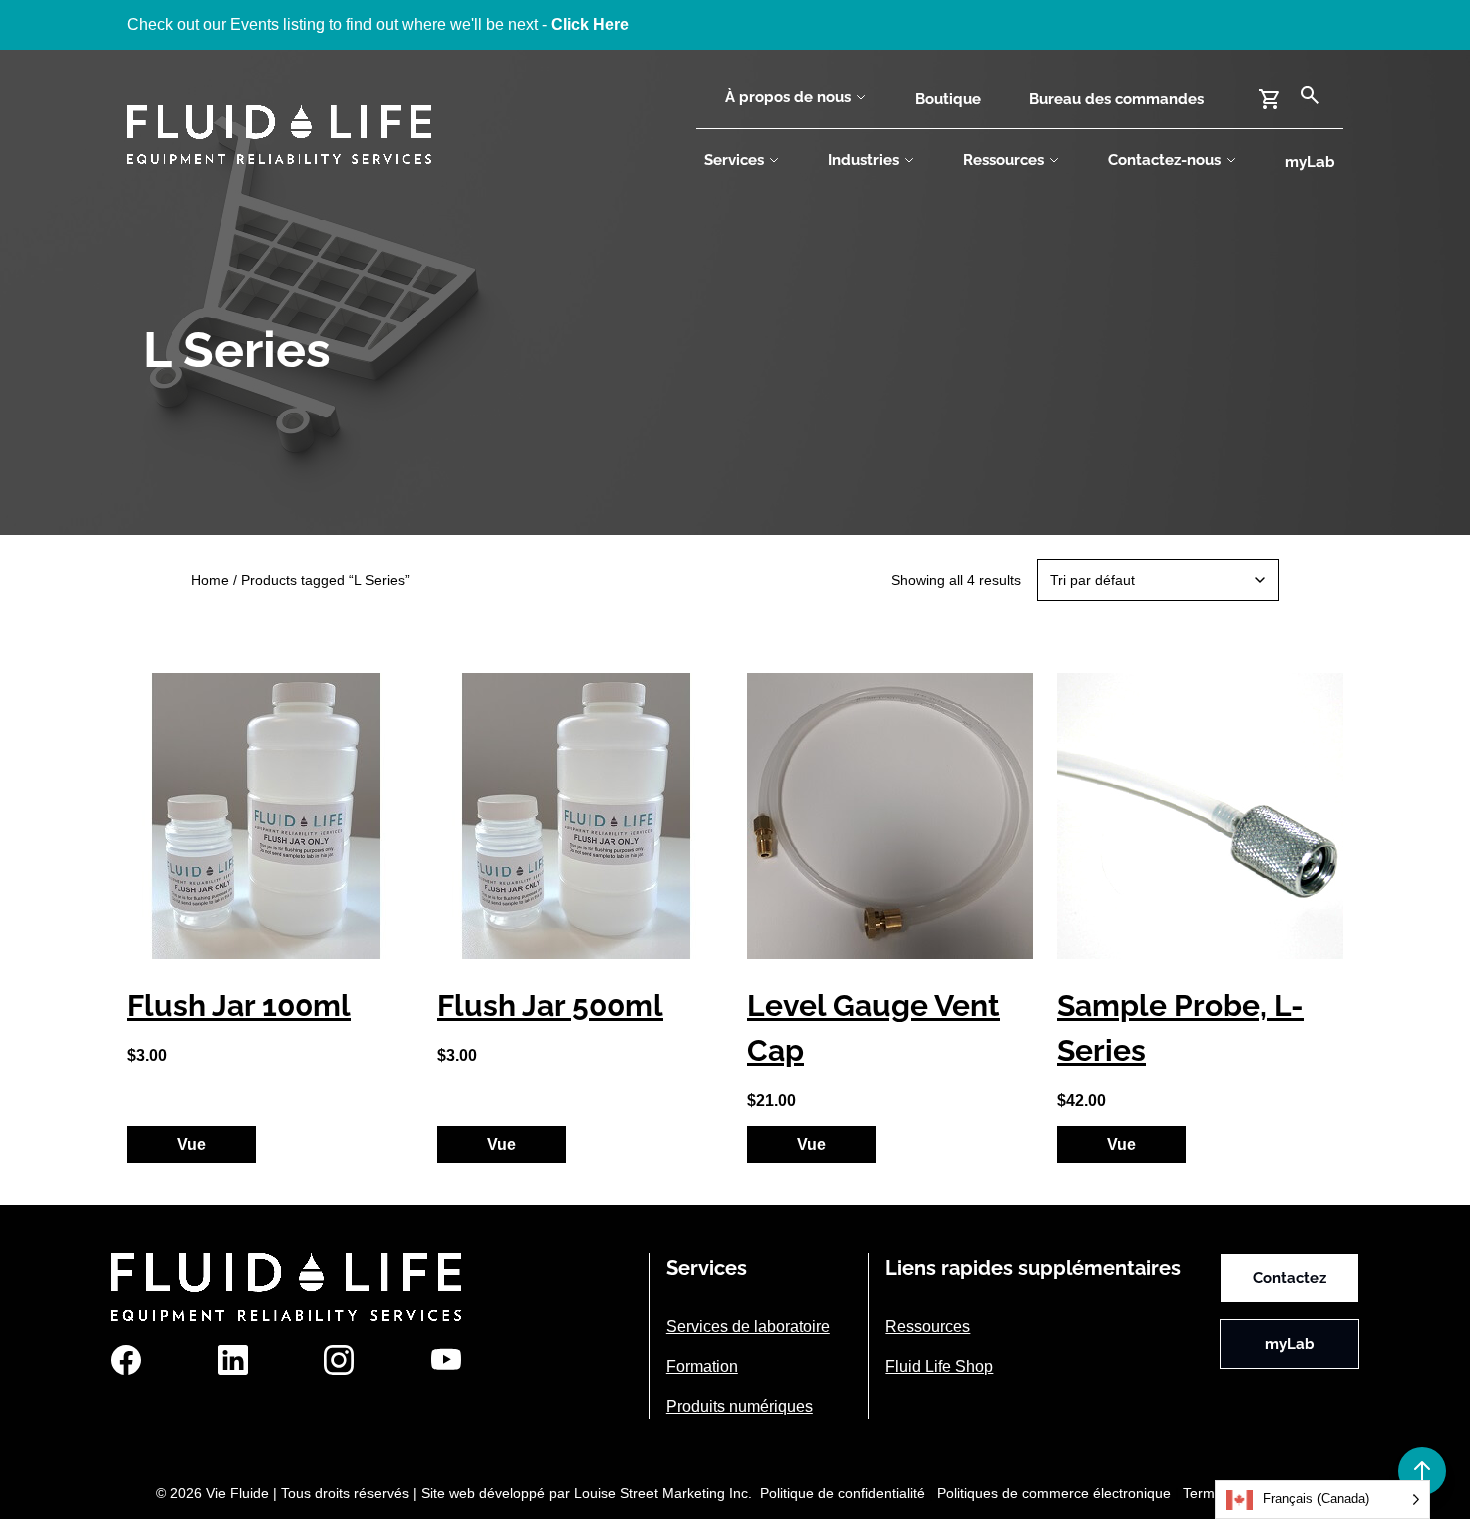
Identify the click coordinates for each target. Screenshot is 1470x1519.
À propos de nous (788, 97)
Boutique (948, 99)
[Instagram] (339, 1360)
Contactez (1289, 1278)
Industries (863, 160)
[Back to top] (1422, 1471)
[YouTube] (446, 1360)
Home (210, 580)
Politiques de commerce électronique (1054, 1493)
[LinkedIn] (233, 1360)
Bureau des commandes (1116, 99)
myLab (1310, 162)
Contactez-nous (1164, 160)
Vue (191, 1144)
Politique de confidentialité (842, 1493)
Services (734, 160)
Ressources (1003, 160)
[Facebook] (126, 1360)
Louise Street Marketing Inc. (663, 1493)
